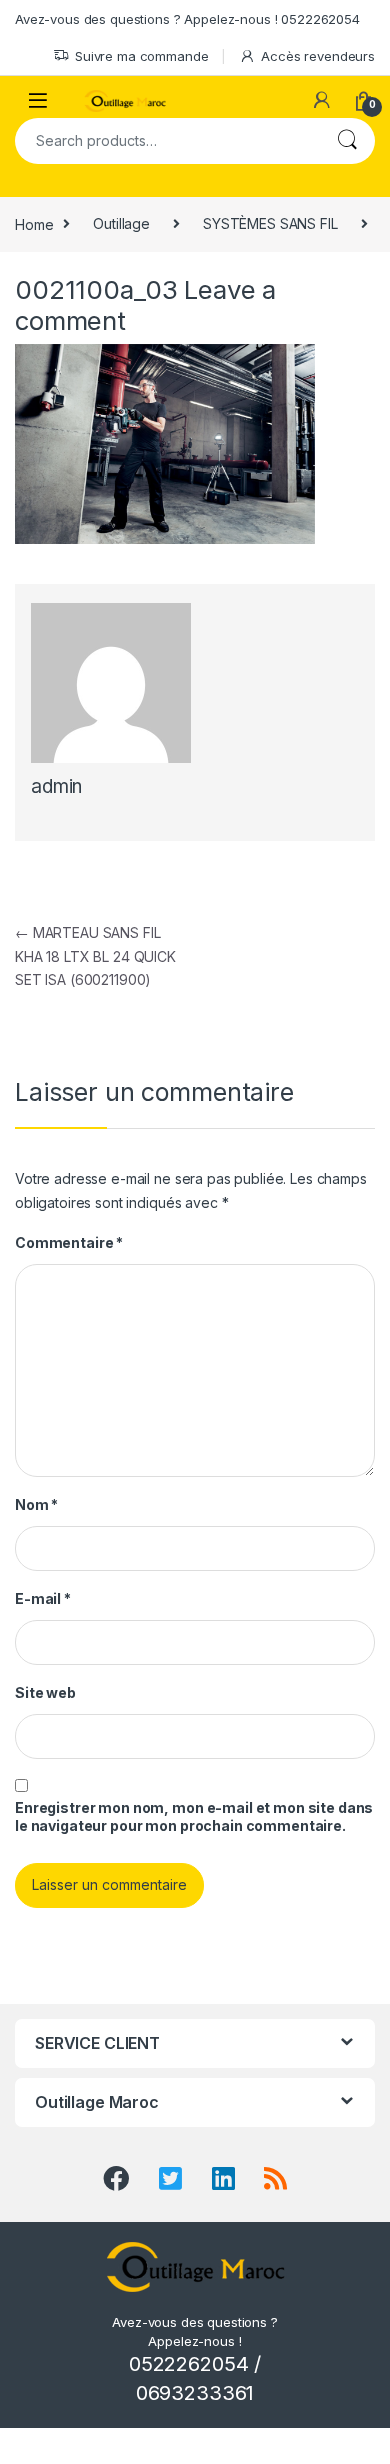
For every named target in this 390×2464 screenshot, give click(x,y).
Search (347, 141)
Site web (45, 1692)
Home (34, 223)
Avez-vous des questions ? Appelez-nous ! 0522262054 (187, 19)
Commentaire (69, 1242)
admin (56, 786)
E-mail (43, 1598)
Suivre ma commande (141, 56)
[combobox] (167, 141)
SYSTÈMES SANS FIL (270, 223)
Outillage (121, 223)
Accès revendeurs (318, 56)
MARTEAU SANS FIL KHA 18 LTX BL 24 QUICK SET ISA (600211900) (95, 956)
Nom (36, 1504)
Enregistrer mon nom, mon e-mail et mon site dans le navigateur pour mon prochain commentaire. (194, 1816)
